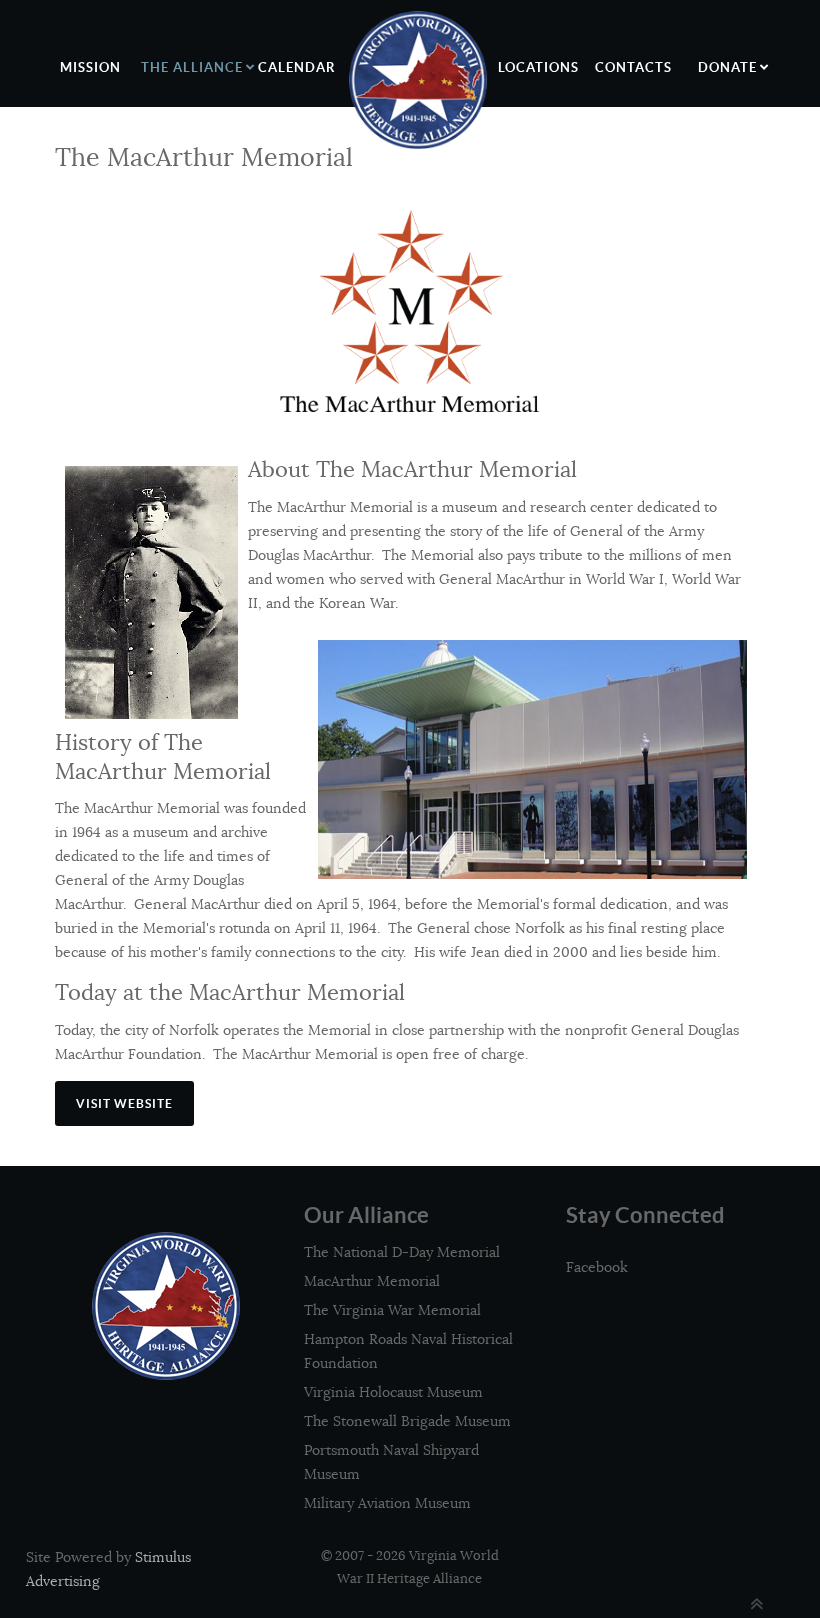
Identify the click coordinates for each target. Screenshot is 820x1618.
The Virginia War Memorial (392, 1310)
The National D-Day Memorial (402, 1252)
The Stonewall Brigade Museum (407, 1421)
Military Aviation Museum (387, 1503)
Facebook (597, 1267)
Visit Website (124, 1103)
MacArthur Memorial (372, 1281)
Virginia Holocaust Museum (393, 1392)
